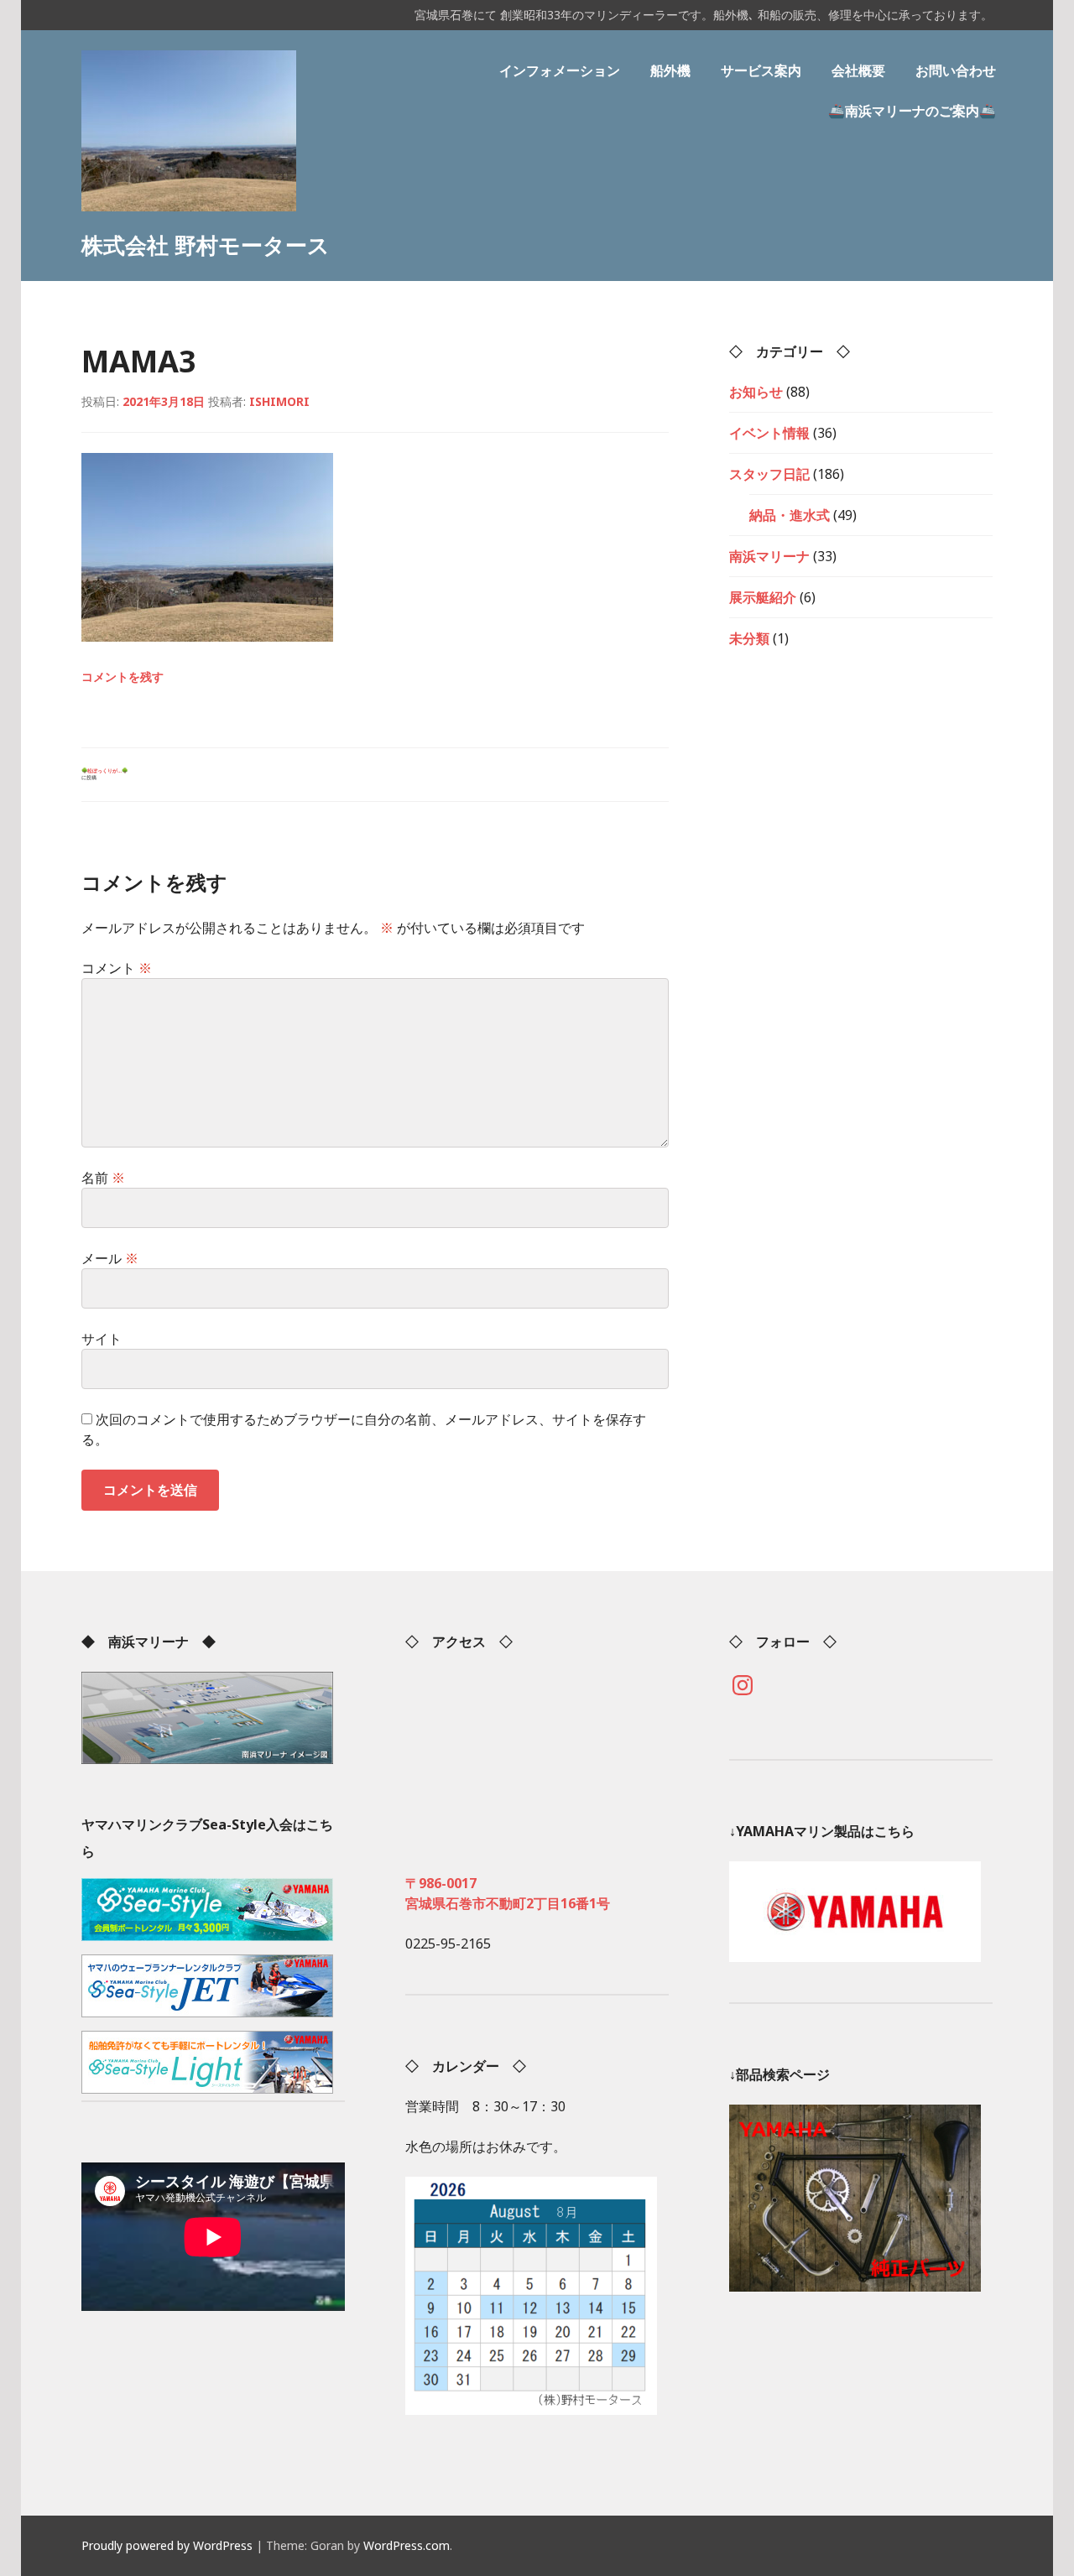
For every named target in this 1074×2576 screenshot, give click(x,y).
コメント (117, 968)
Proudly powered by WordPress (167, 2545)
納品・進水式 (790, 515)
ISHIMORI (279, 401)
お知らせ (756, 392)
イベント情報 (769, 433)
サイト (102, 1339)
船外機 (670, 70)
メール (110, 1258)
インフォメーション (560, 70)
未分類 (749, 638)
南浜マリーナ (769, 556)
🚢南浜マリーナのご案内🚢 (912, 111)
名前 (103, 1178)
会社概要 (858, 70)
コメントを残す (123, 677)
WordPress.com (407, 2545)
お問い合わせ (956, 70)
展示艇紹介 (763, 597)
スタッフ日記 (769, 474)
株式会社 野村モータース (206, 245)
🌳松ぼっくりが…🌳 (104, 774)
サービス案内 (761, 70)
